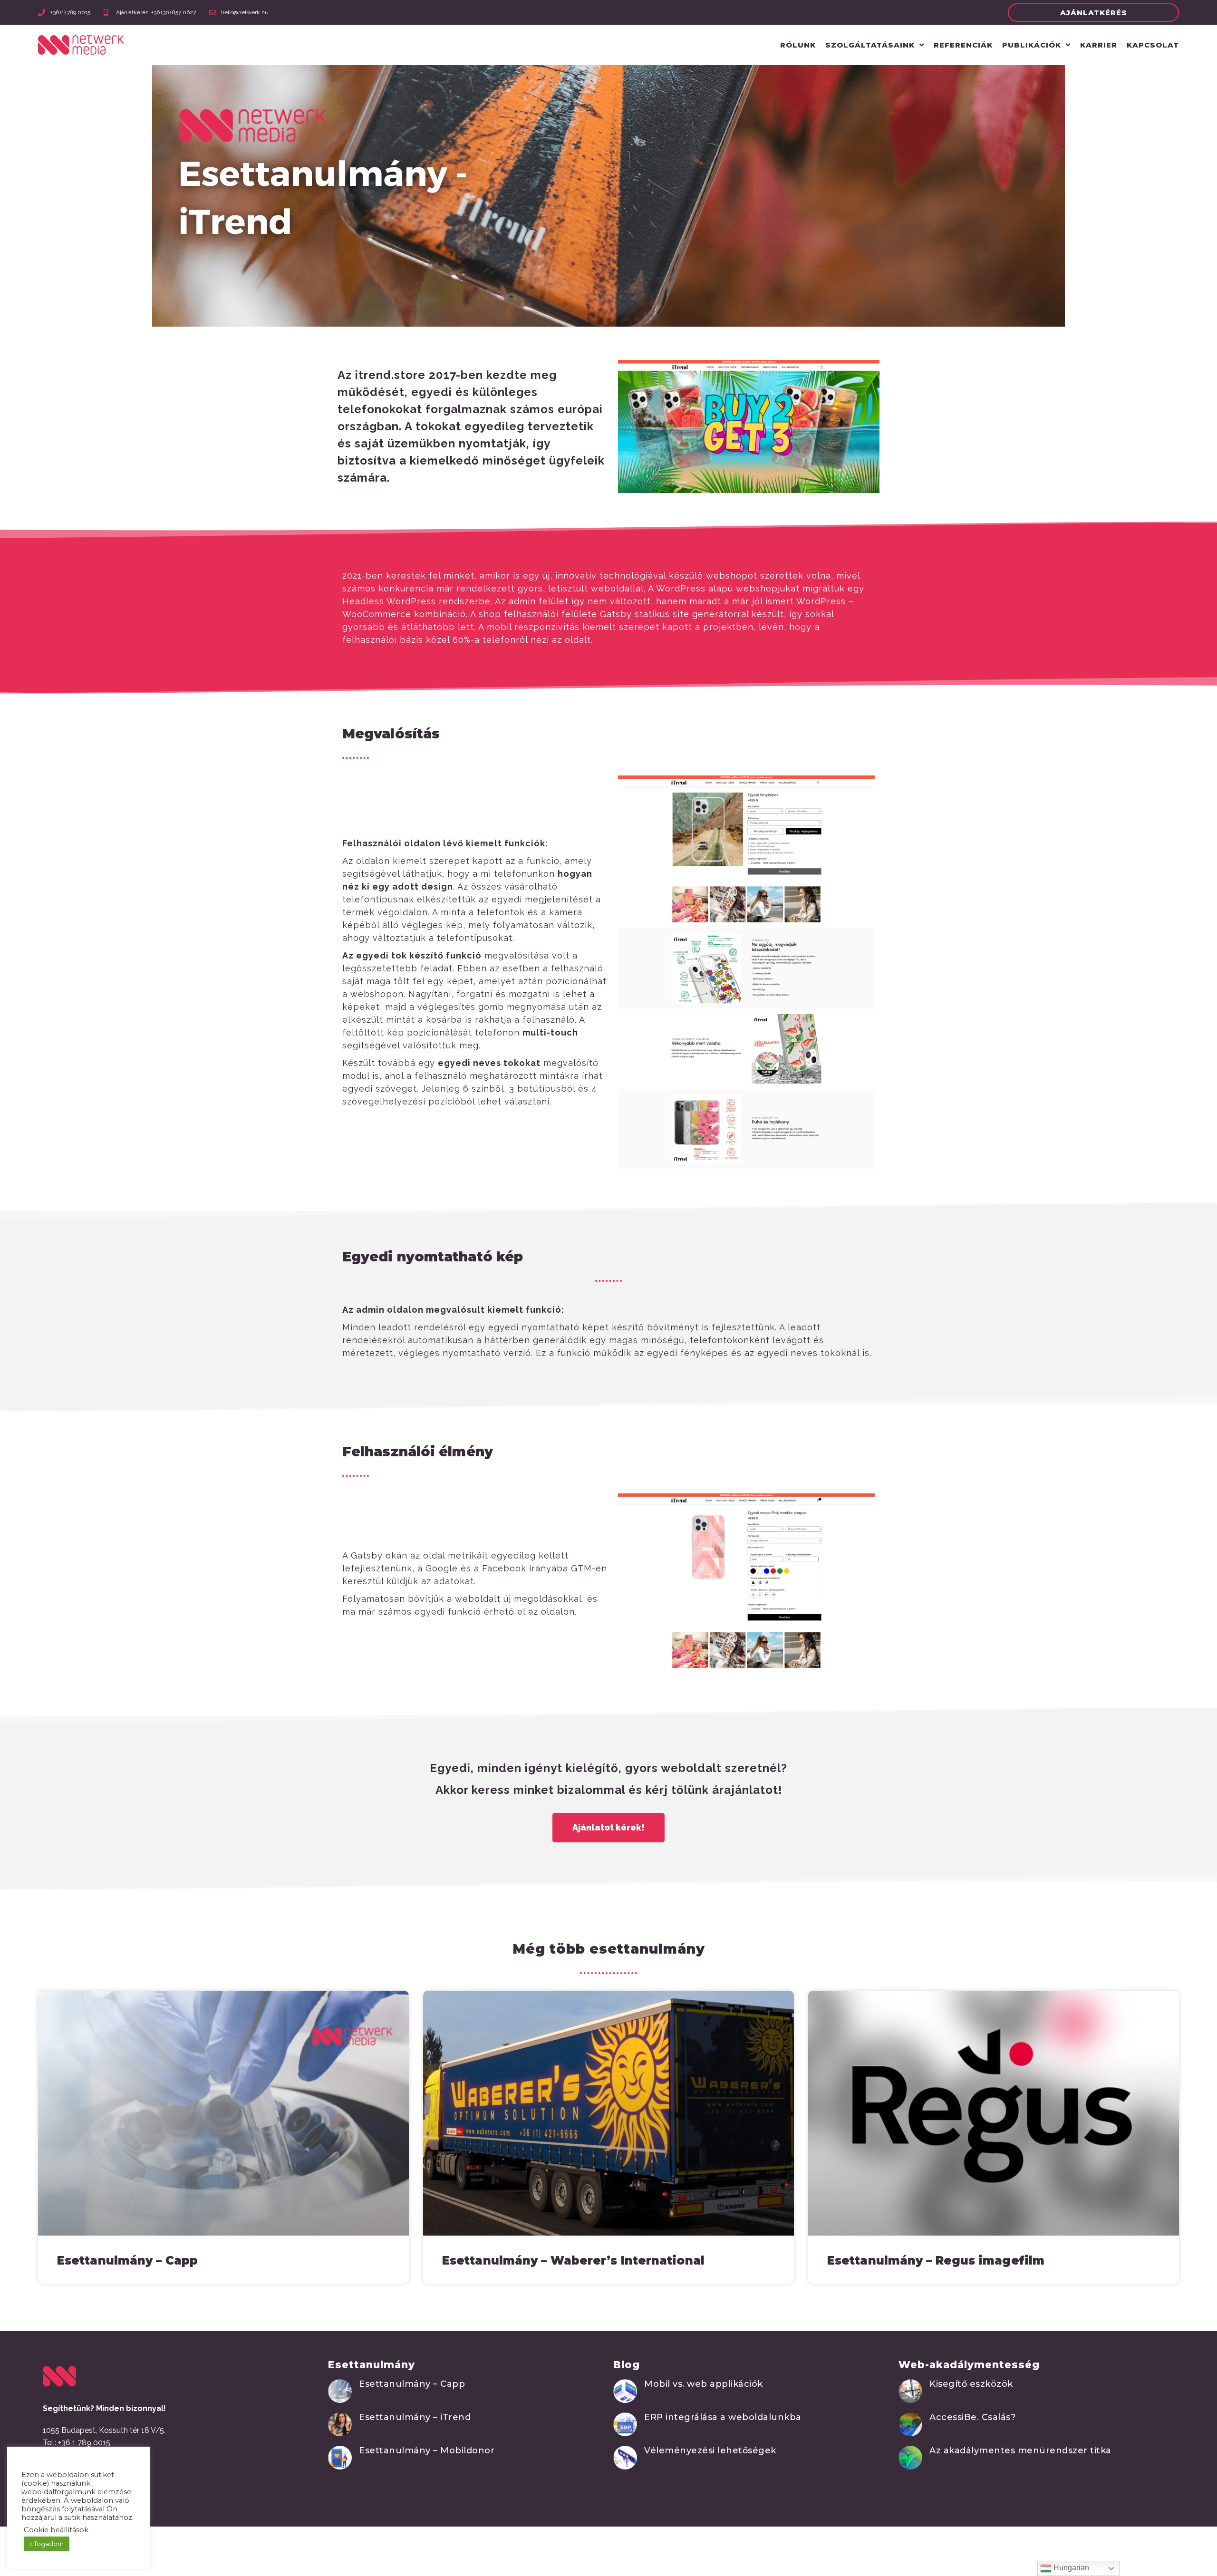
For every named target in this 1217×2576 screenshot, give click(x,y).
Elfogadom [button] (47, 2544)
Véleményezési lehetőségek (710, 2450)
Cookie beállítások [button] (56, 2530)
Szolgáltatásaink (870, 45)
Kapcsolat (1153, 45)
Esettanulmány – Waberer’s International (573, 2261)
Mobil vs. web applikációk (704, 2384)
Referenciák (963, 45)
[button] (1093, 13)
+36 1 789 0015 (84, 2443)
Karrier (1099, 45)
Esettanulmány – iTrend (415, 2417)
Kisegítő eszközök (971, 2384)
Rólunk (798, 45)
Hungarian (1070, 2568)
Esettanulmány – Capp (127, 2261)
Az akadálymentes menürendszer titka (1020, 2450)
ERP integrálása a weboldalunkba (723, 2417)
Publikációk (1032, 45)
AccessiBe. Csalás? (972, 2417)
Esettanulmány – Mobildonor (427, 2450)
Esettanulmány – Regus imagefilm (936, 2261)
